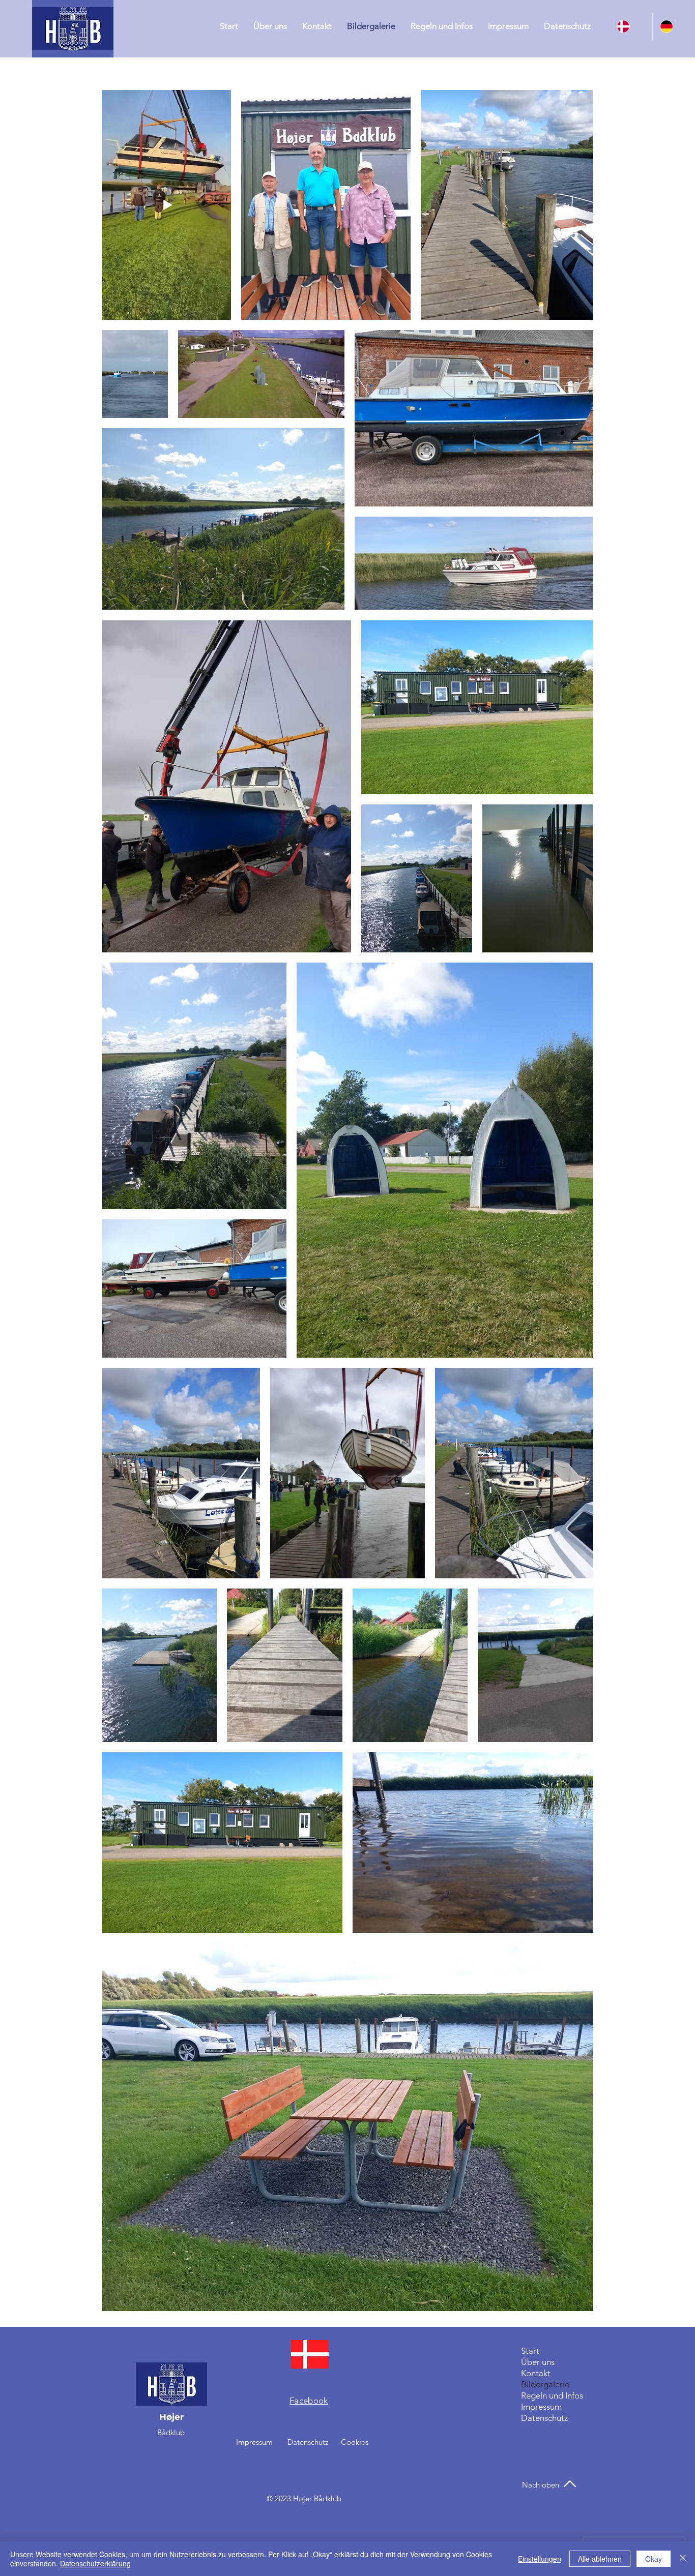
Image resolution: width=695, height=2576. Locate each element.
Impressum (541, 2407)
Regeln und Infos (552, 2395)
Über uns (538, 2362)
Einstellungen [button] (540, 2559)
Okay (654, 2559)
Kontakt (536, 2373)
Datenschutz (544, 2418)
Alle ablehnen (600, 2559)
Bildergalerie (545, 2384)
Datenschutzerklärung (95, 2563)
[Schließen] (683, 2559)
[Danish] (631, 26)
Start (530, 2351)
